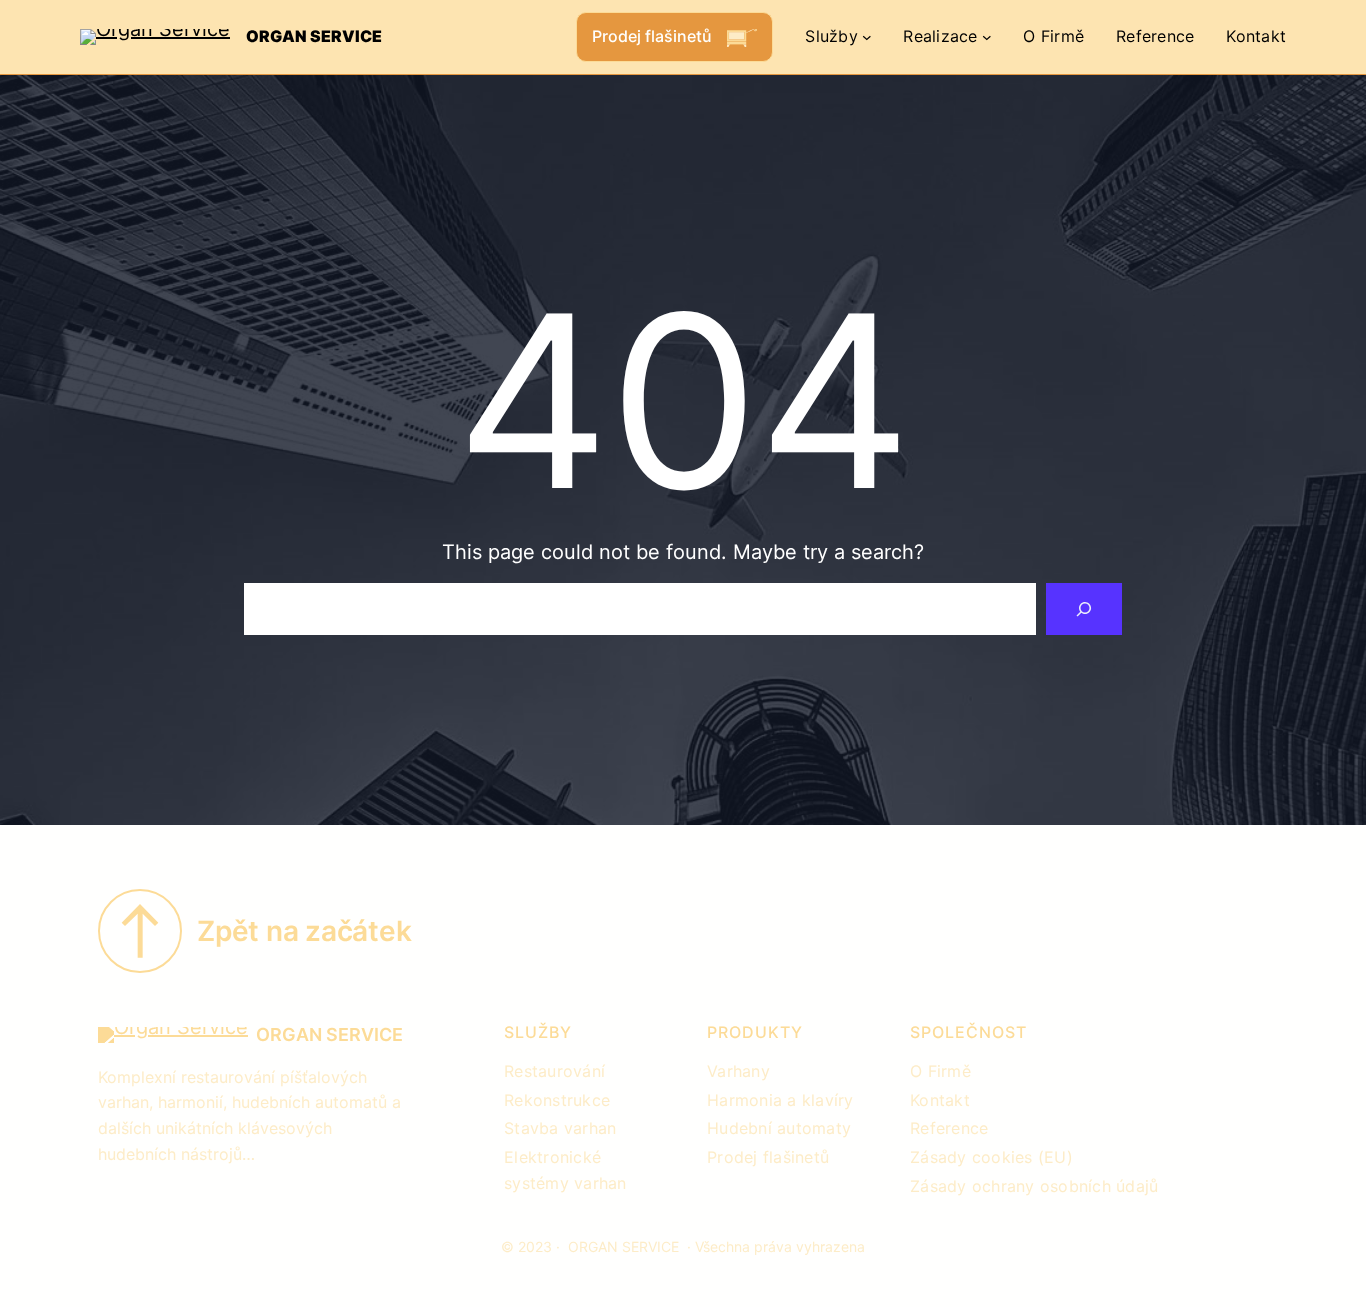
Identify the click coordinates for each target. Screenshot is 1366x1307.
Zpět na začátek (304, 931)
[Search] (1084, 609)
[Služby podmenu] (867, 37)
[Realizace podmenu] (987, 37)
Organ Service (314, 36)
